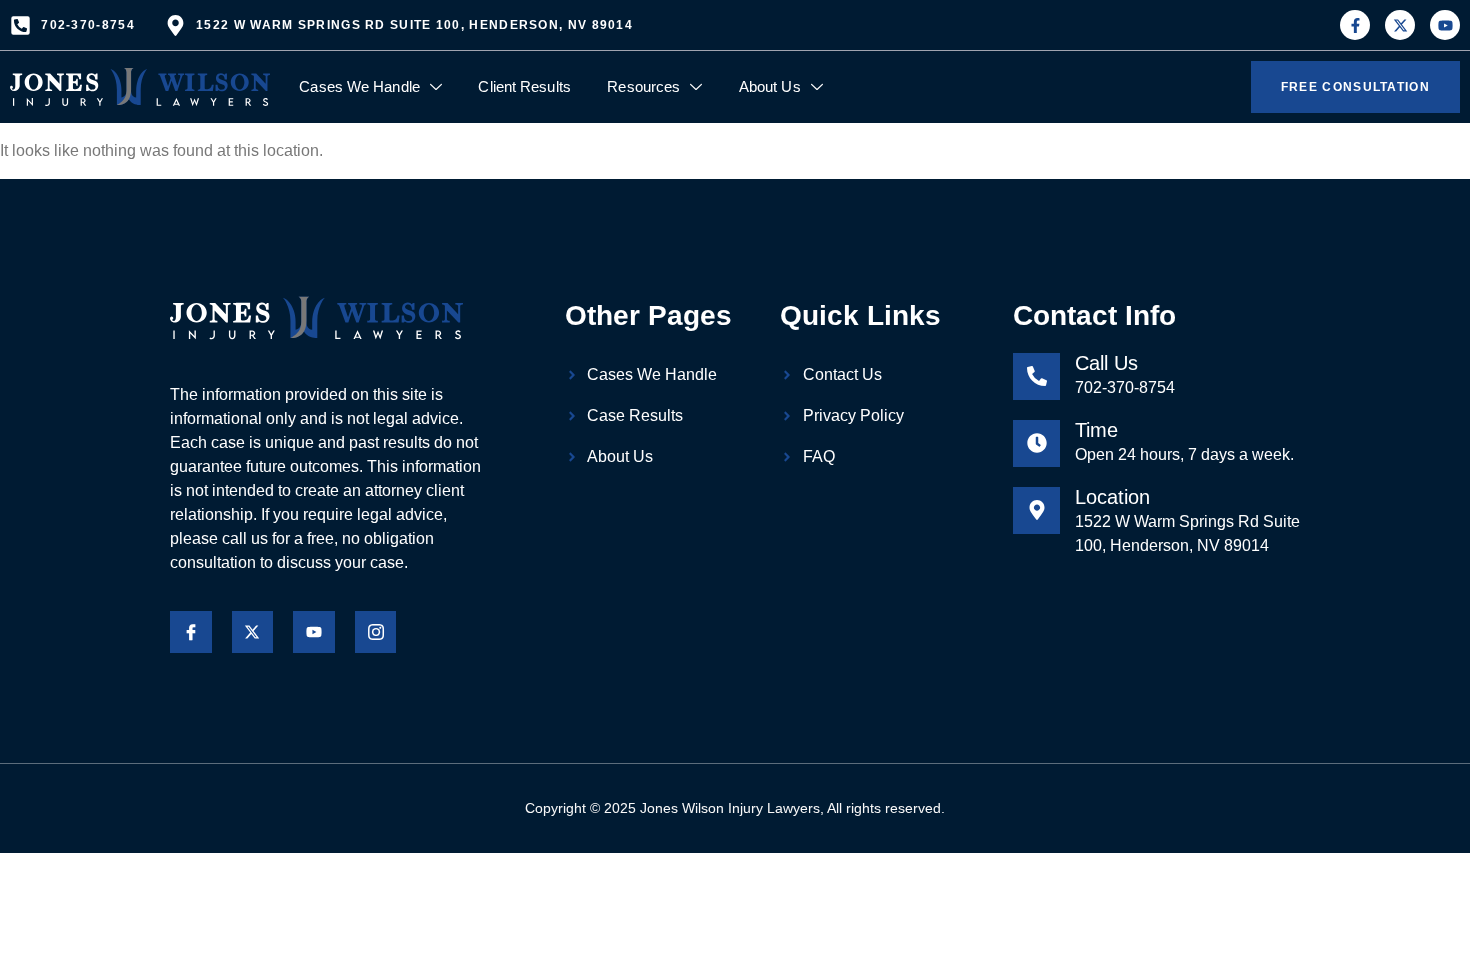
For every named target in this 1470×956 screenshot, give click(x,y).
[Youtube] (1445, 25)
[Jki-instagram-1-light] (376, 632)
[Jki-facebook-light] (191, 632)
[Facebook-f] (1355, 25)
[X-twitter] (1400, 25)
